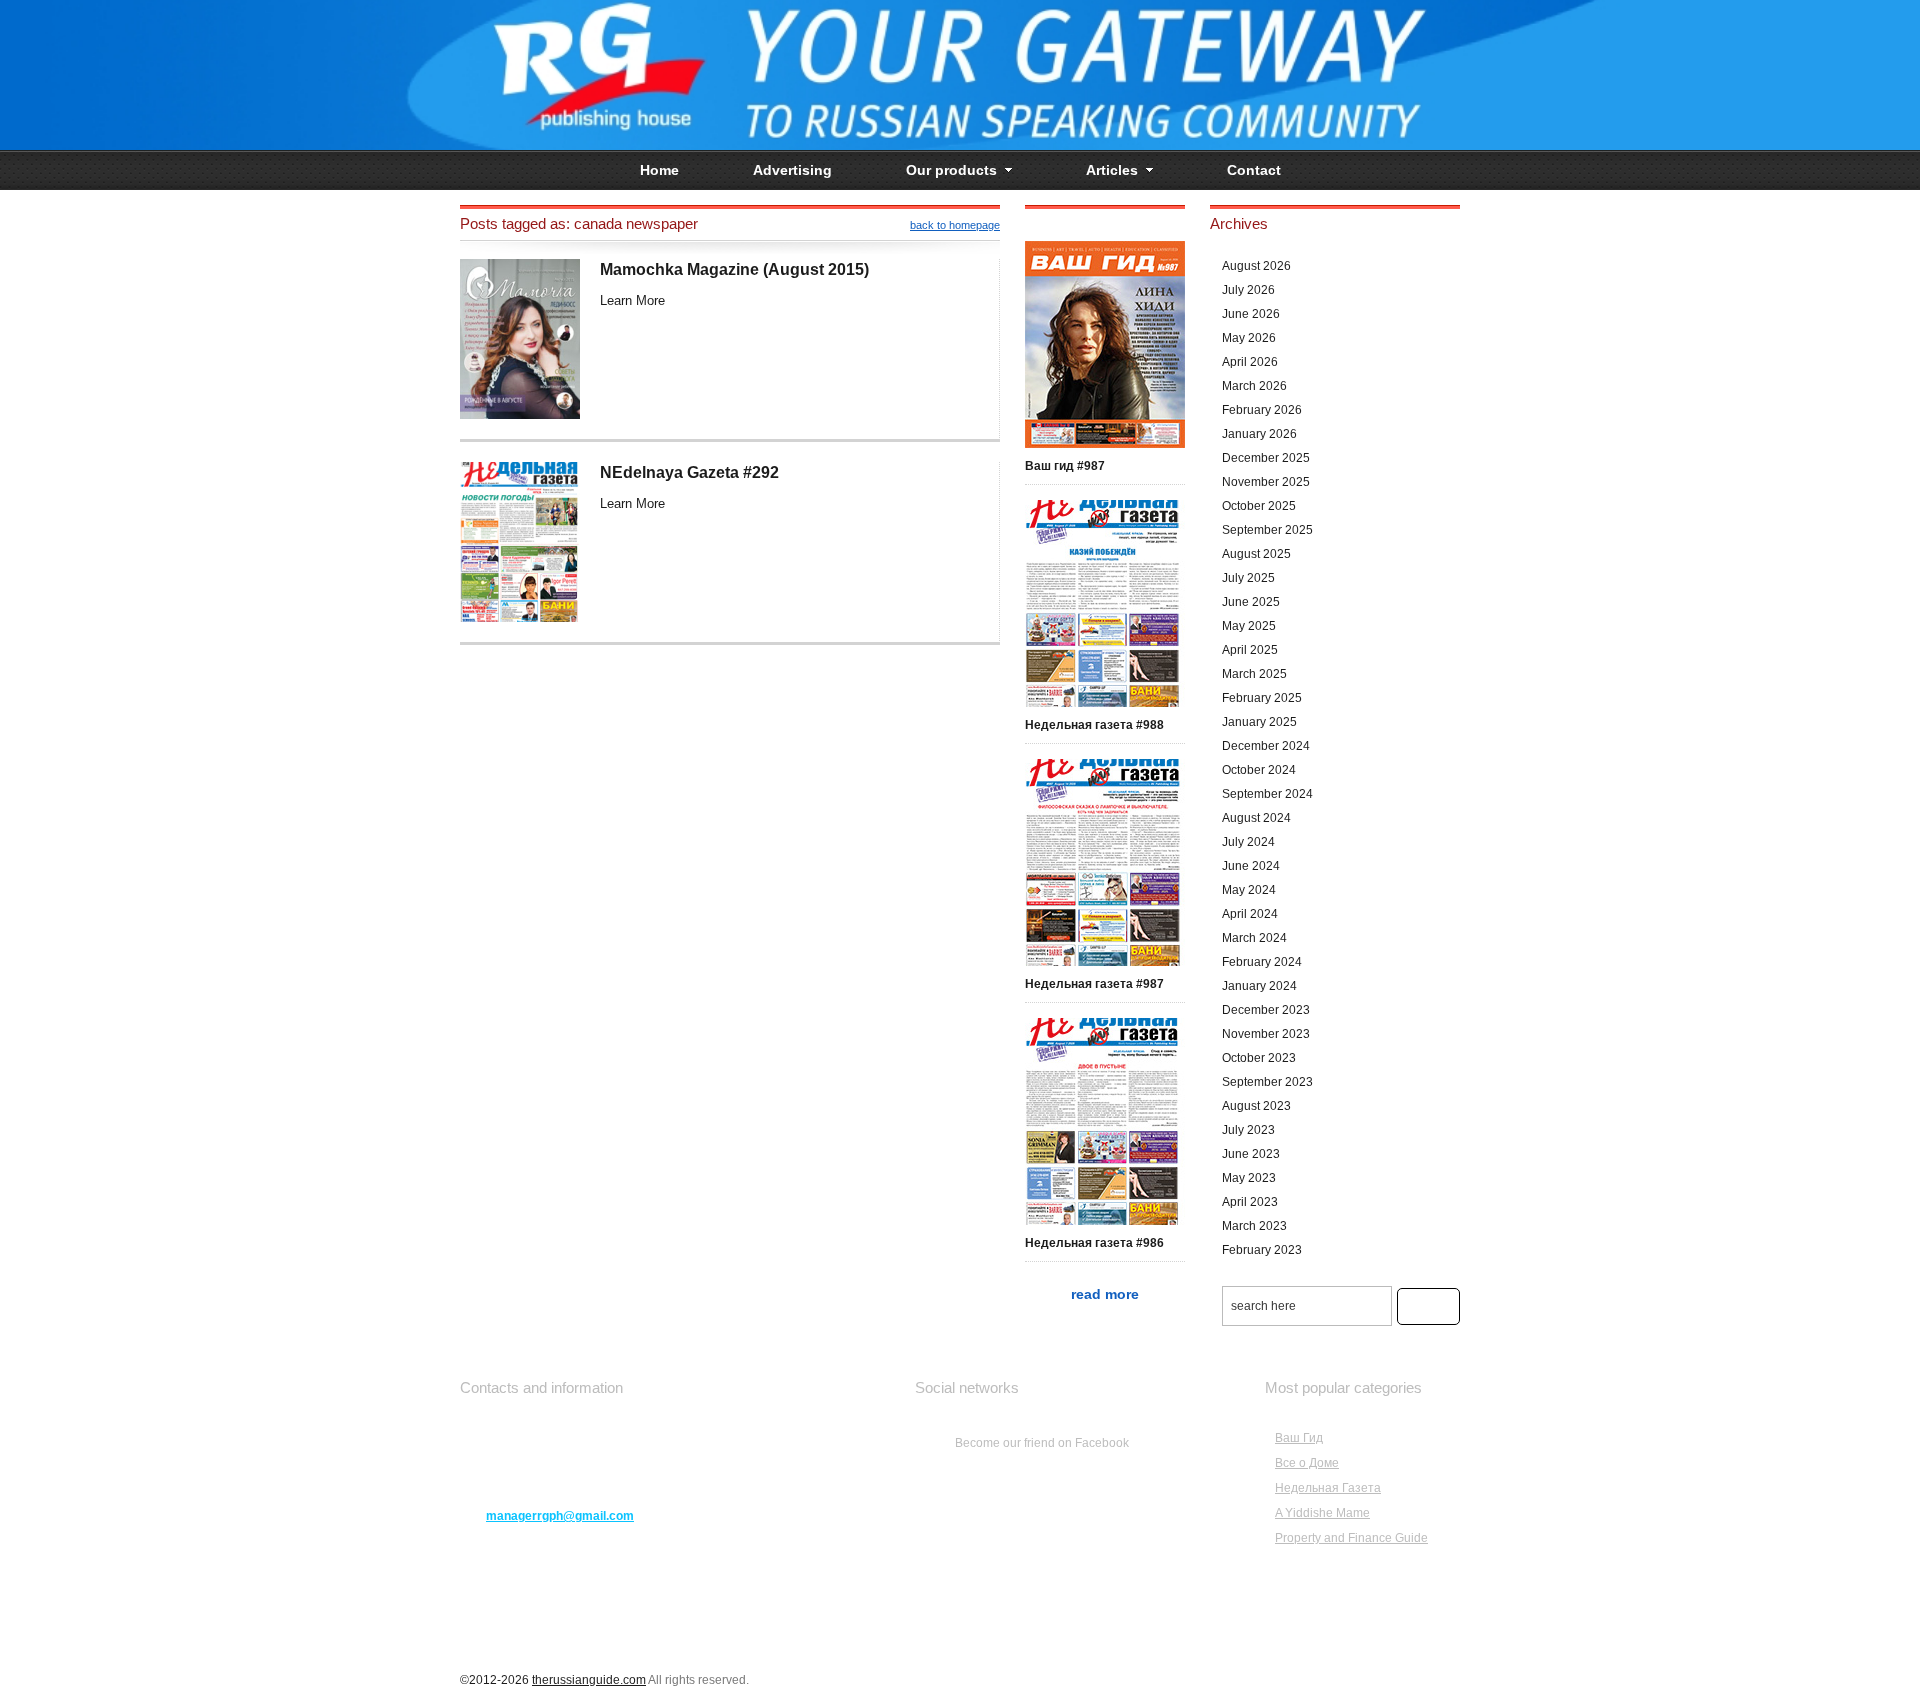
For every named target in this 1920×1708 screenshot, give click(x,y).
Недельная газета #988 (1094, 725)
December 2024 (1266, 746)
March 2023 (1254, 1226)
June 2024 (1251, 866)
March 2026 (1254, 386)
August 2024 (1256, 818)
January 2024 (1259, 986)
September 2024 (1267, 794)
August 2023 (1256, 1106)
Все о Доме (1307, 1463)
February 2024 (1262, 962)
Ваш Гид (1299, 1438)
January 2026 (1259, 434)
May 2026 (1249, 338)
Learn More (632, 300)
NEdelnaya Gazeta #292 (689, 472)
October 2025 (1259, 506)
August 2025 (1256, 554)
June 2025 (1251, 602)
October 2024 (1259, 770)
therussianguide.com (589, 1680)
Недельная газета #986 (1094, 1243)
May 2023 (1249, 1178)
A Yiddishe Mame (1322, 1513)
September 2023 (1267, 1082)
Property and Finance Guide (1351, 1538)
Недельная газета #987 (1094, 984)
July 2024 (1248, 842)
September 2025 (1267, 530)
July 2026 (1248, 290)
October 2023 (1259, 1058)
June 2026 (1251, 314)
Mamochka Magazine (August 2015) (734, 269)
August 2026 (1256, 266)
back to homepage (955, 225)
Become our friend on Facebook (1042, 1443)
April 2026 (1250, 362)
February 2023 (1262, 1250)
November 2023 (1266, 1034)
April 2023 (1250, 1202)
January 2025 (1259, 722)
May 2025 (1249, 626)
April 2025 (1250, 650)
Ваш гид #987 (1065, 466)
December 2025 (1266, 458)
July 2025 (1248, 578)
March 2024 (1254, 938)
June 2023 (1251, 1154)
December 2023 (1266, 1010)
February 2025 (1262, 698)
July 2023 (1248, 1130)
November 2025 (1266, 482)
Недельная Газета (1328, 1488)
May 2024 (1249, 890)
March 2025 (1254, 674)
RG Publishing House (960, 75)
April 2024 (1250, 914)
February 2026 (1262, 410)
